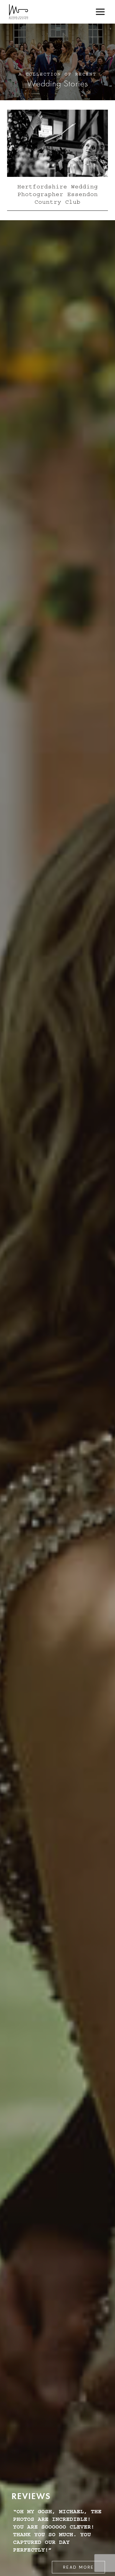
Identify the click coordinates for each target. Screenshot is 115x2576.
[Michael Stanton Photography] (19, 12)
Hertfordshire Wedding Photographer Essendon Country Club (58, 194)
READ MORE (79, 2567)
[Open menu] (100, 12)
